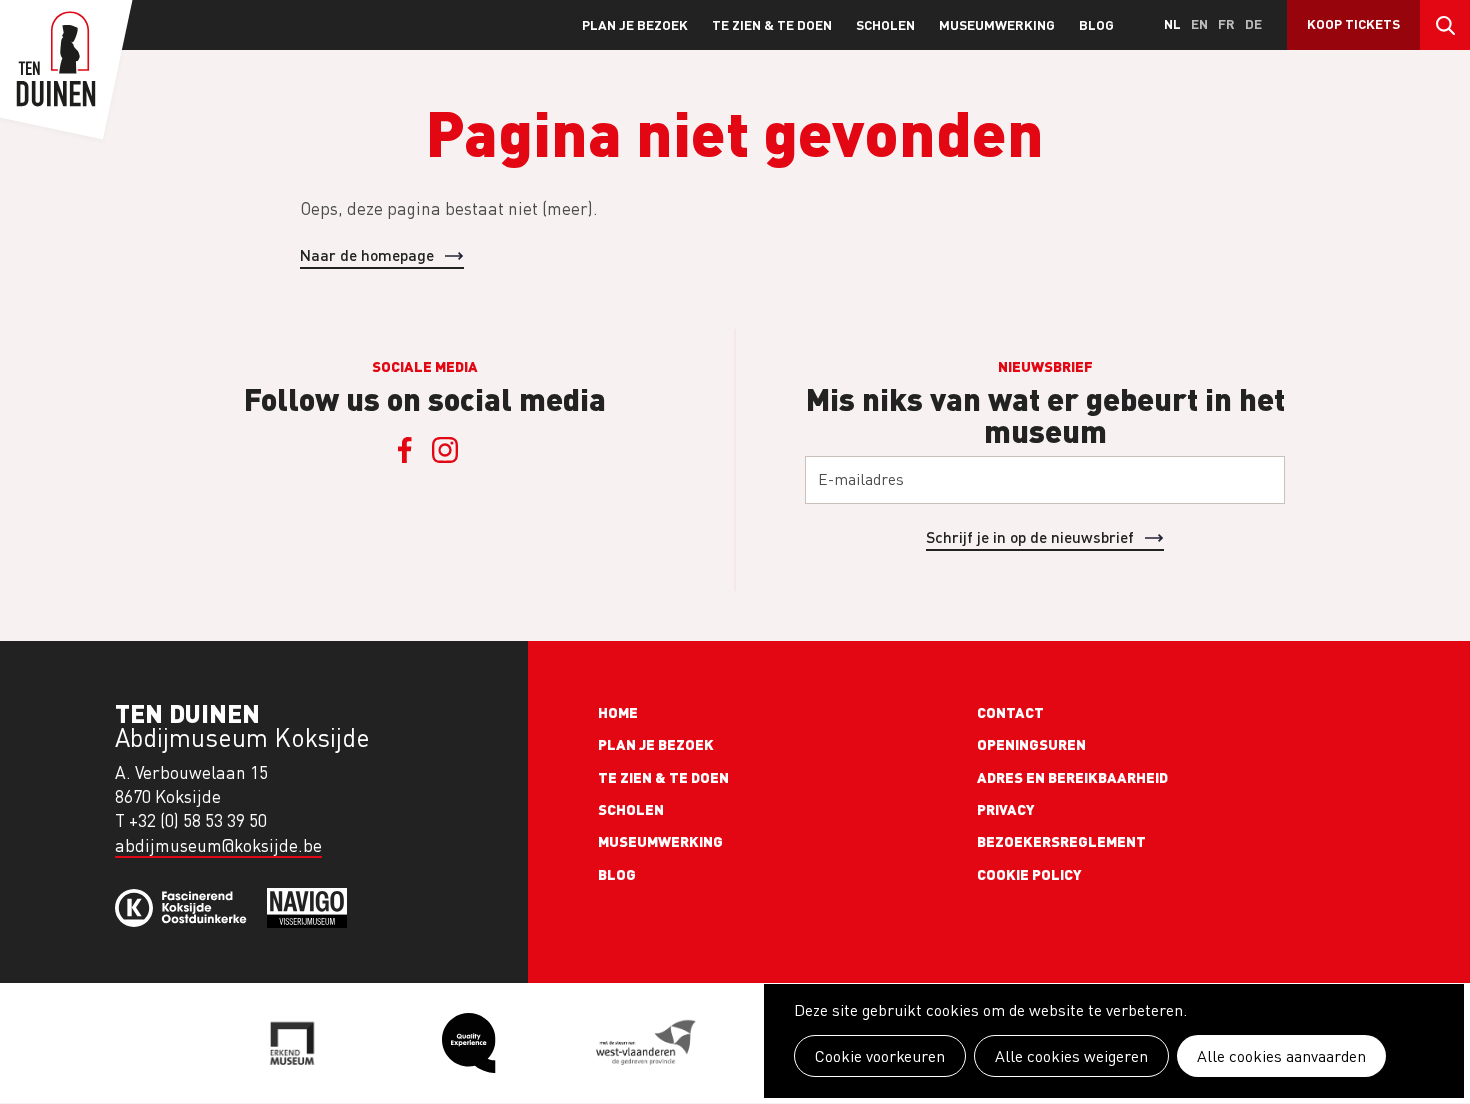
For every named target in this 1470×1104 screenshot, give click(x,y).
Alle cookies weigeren (1071, 1056)
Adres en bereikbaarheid (1072, 777)
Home (618, 712)
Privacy (1006, 809)
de (1253, 23)
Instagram (445, 450)
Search (1445, 25)
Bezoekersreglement (1061, 841)
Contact (1010, 712)
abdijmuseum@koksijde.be (218, 845)
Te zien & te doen (772, 24)
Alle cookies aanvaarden (1281, 1056)
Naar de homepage (367, 254)
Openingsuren (1031, 744)
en (1199, 23)
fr (1226, 23)
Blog (1096, 24)
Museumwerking (997, 24)
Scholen (885, 24)
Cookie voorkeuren (880, 1056)
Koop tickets (1353, 23)
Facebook (405, 450)
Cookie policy (1029, 874)
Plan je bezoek (635, 24)
